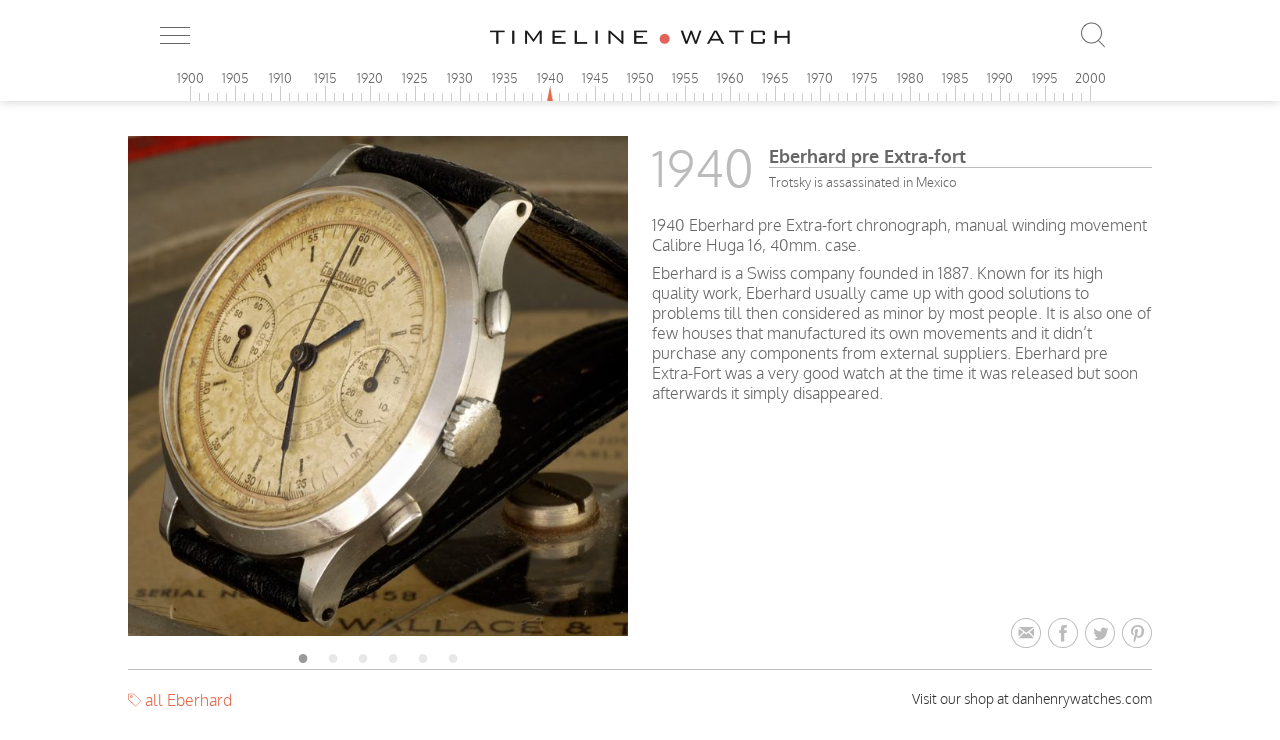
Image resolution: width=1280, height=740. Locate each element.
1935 (505, 78)
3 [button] (363, 655)
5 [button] (423, 655)
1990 (1000, 78)
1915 (325, 78)
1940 (550, 78)
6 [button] (453, 655)
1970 (820, 78)
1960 (730, 78)
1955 (685, 78)
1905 (235, 78)
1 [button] (303, 655)
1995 (1045, 78)
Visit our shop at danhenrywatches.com (1032, 698)
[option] (378, 386)
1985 (955, 78)
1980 (910, 78)
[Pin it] (1137, 634)
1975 (865, 78)
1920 (370, 78)
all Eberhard (188, 700)
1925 (415, 78)
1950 (640, 78)
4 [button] (393, 655)
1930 (460, 78)
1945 (595, 78)
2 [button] (333, 655)
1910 (280, 78)
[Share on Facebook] (1066, 634)
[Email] (1029, 634)
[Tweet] (1103, 634)
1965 (775, 78)
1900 (190, 78)
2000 (1090, 78)
